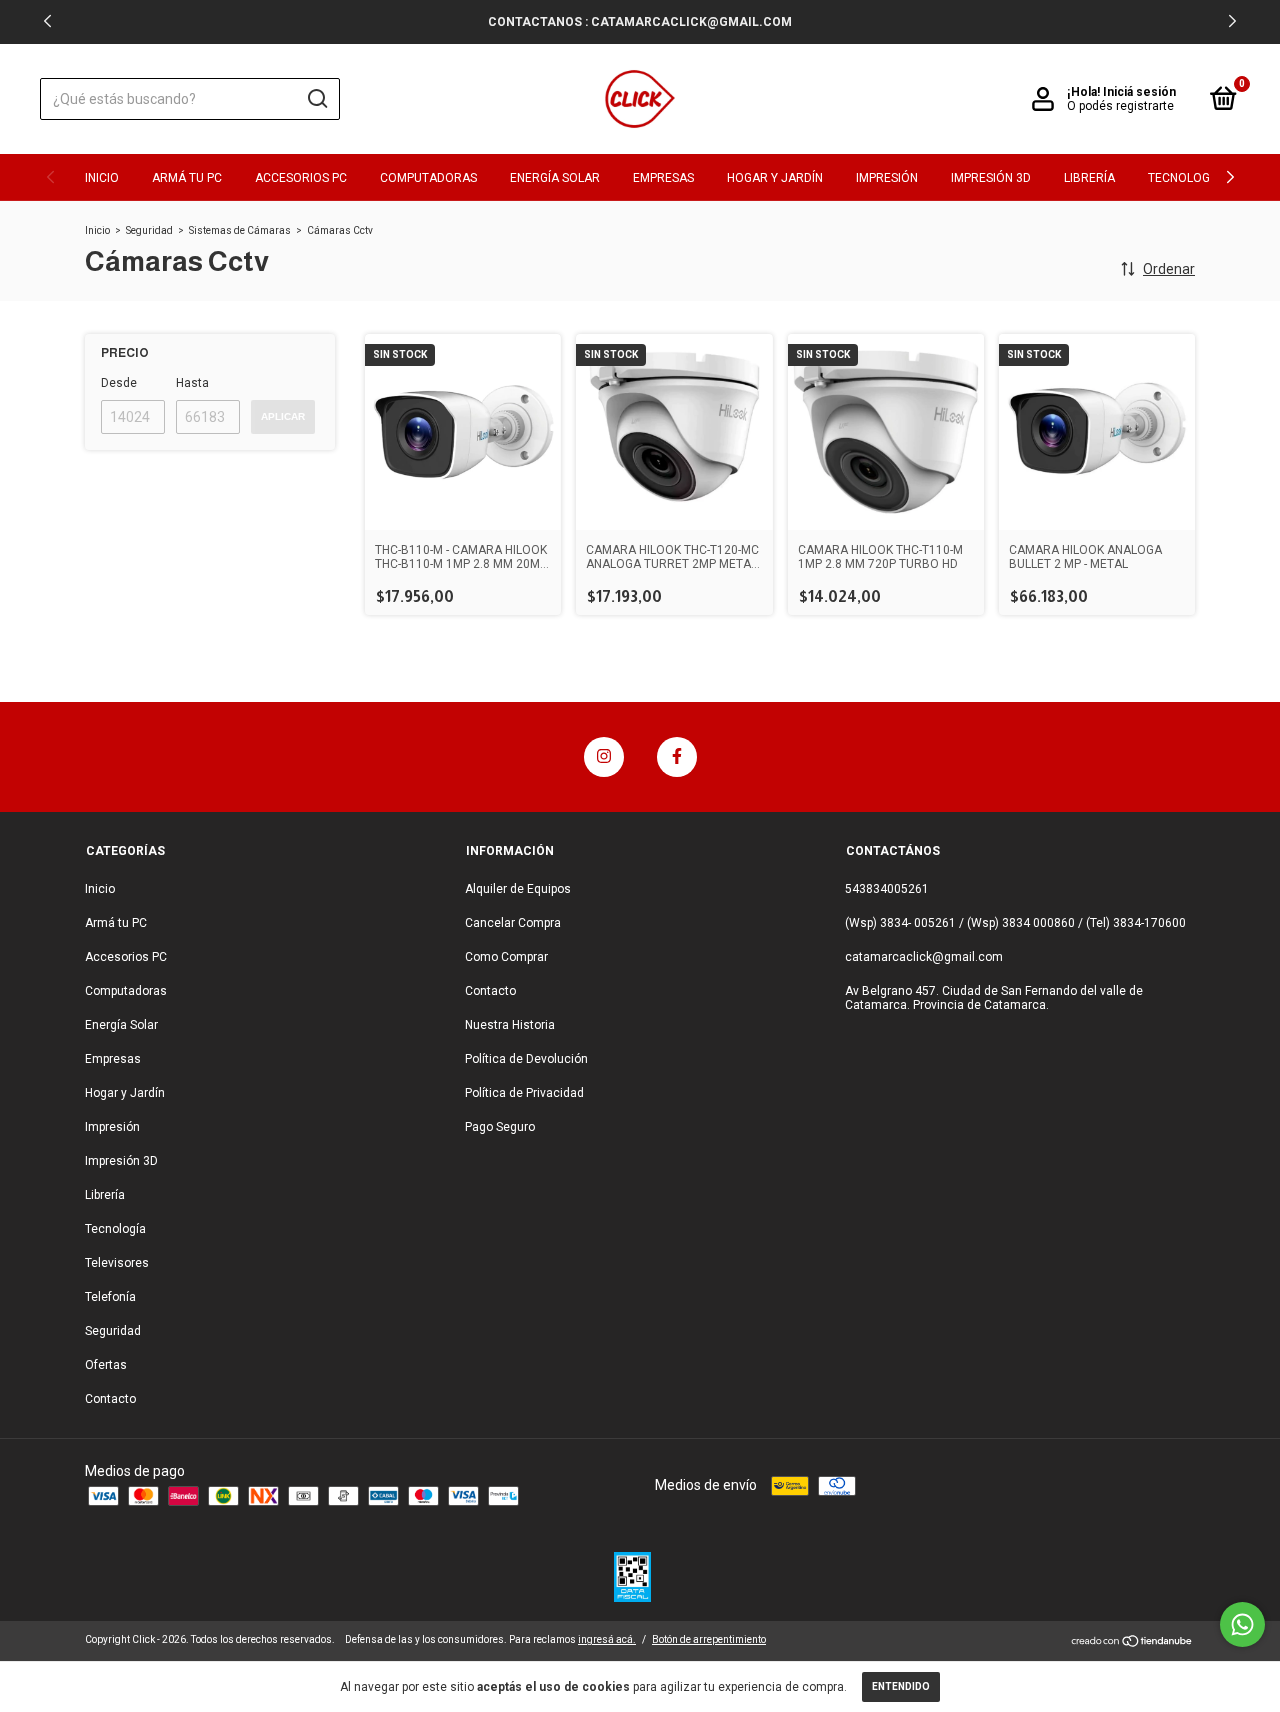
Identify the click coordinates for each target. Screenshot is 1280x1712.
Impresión (887, 178)
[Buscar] (316, 99)
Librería (1089, 178)
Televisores (117, 1263)
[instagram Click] (604, 757)
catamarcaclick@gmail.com (924, 957)
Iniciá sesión (1139, 92)
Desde (119, 383)
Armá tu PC (187, 178)
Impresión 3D (991, 178)
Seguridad (149, 230)
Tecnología (1184, 178)
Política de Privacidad (524, 1093)
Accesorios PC (301, 178)
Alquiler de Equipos (518, 889)
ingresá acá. (607, 1639)
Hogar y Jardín (775, 178)
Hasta (192, 383)
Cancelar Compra (513, 923)
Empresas (663, 178)
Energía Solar (555, 178)
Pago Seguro (500, 1127)
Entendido (901, 1686)
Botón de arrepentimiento (709, 1639)
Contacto (110, 1399)
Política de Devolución (526, 1059)
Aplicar (283, 416)
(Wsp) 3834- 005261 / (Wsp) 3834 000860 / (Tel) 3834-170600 (1015, 923)
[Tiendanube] (1132, 1643)
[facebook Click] (677, 757)
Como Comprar (506, 957)
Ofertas (106, 1365)
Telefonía (110, 1297)
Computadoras (428, 178)
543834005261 (887, 889)
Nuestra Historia (510, 1025)
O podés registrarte (1120, 106)
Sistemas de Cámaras (240, 230)
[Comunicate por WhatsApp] (1242, 1624)
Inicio (102, 178)
